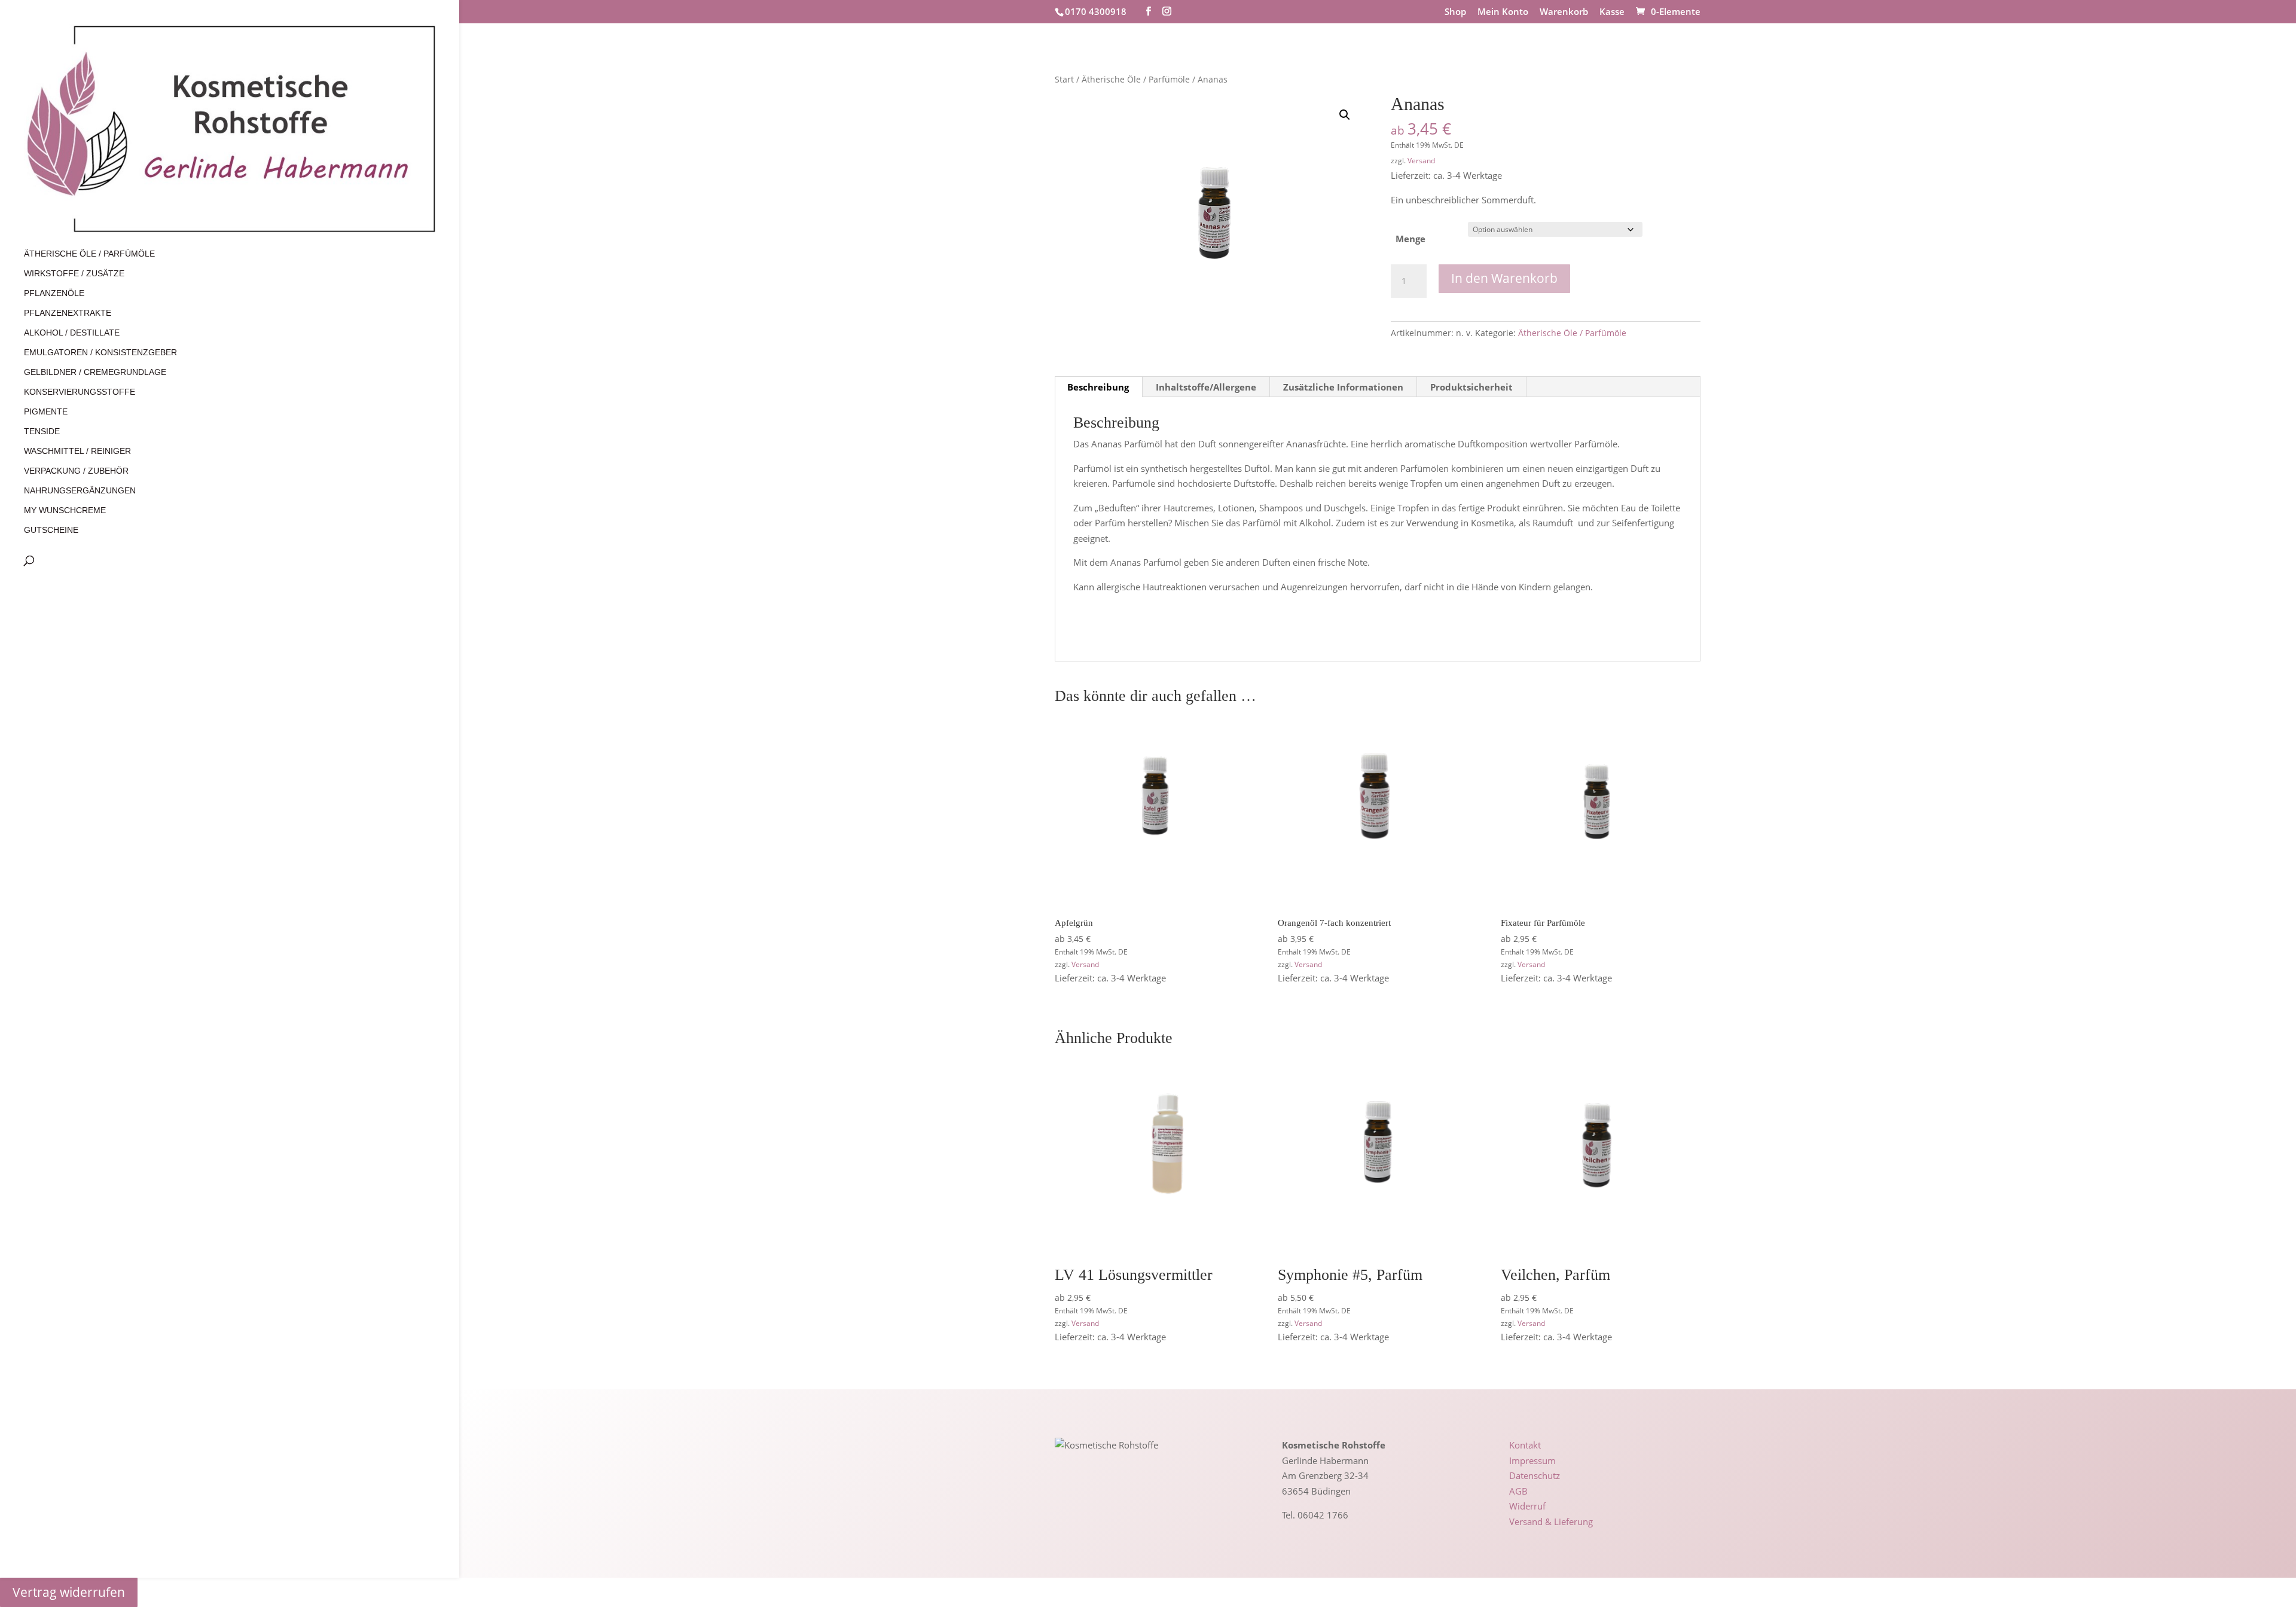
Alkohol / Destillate (72, 333)
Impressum (1532, 1460)
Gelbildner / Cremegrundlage (95, 372)
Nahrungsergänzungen (80, 491)
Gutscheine (51, 530)
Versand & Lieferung (1551, 1521)
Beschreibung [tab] (1098, 387)
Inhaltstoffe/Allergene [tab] (1206, 387)
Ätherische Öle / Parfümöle (89, 254)
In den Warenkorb (1504, 278)
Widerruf (1527, 1506)
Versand (1421, 161)
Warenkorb (1564, 12)
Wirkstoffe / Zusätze (74, 274)
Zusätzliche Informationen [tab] (1343, 387)
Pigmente (46, 412)
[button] (1345, 115)
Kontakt (1525, 1445)
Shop (1455, 12)
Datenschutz (1535, 1475)
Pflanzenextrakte (68, 313)
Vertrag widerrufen (69, 1592)
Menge (1410, 239)
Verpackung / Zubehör (76, 471)
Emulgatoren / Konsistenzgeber (100, 353)
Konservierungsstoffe (80, 392)
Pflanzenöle (54, 293)
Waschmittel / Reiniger (77, 451)
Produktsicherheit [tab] (1471, 387)
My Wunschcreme (65, 510)
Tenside (42, 432)
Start (1064, 79)
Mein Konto (1503, 12)
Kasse (1612, 12)
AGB (1518, 1491)
